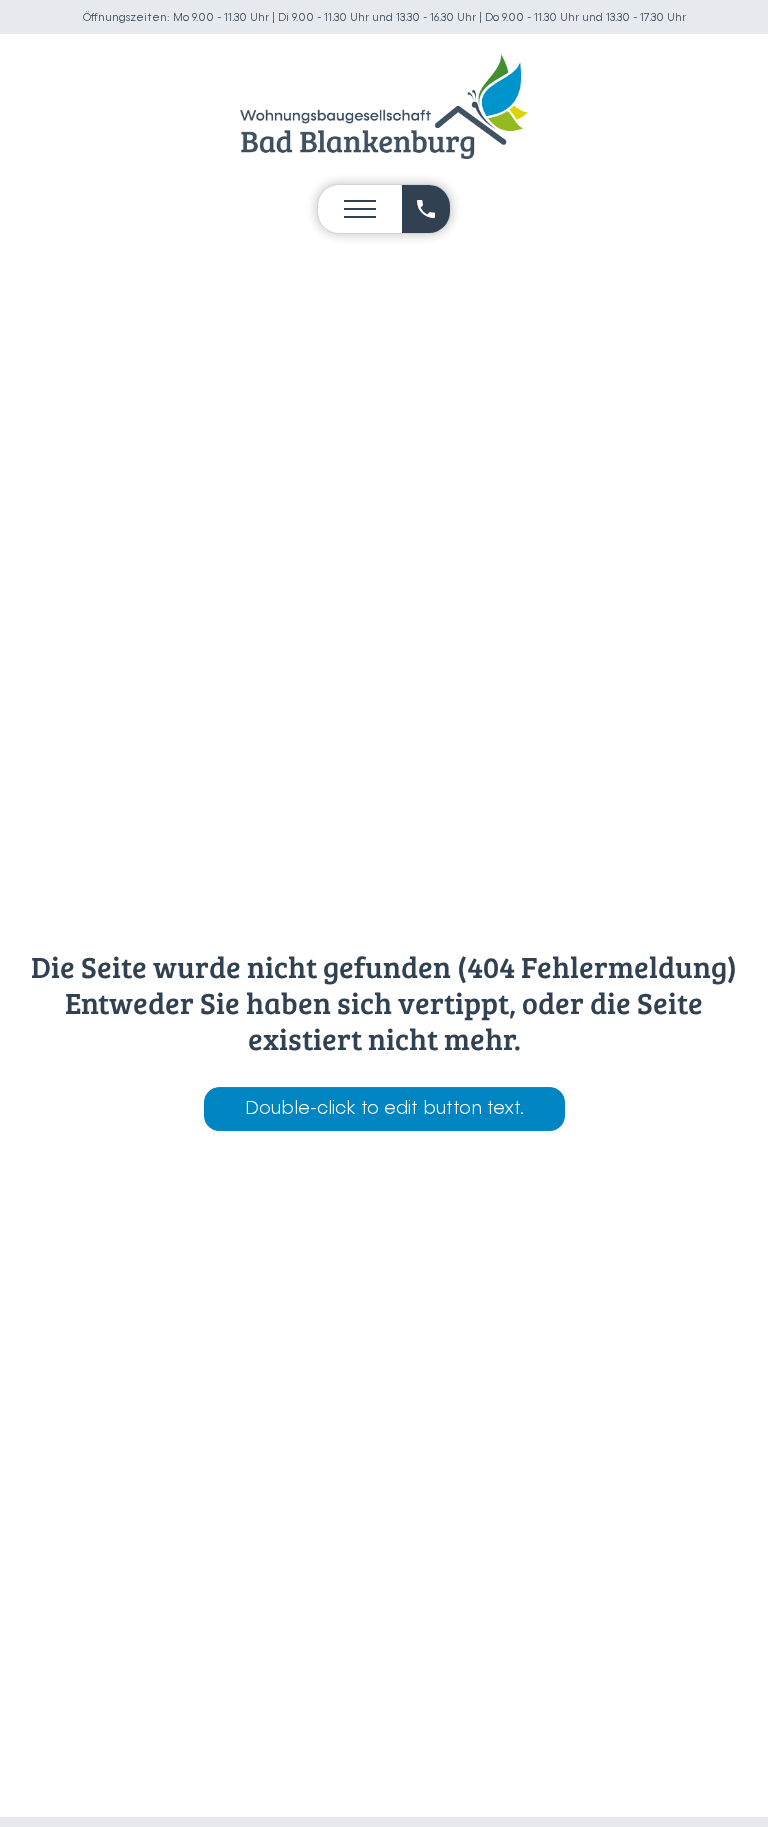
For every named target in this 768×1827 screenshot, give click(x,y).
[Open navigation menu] (360, 209)
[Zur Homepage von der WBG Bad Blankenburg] (383, 106)
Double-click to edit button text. (384, 1109)
